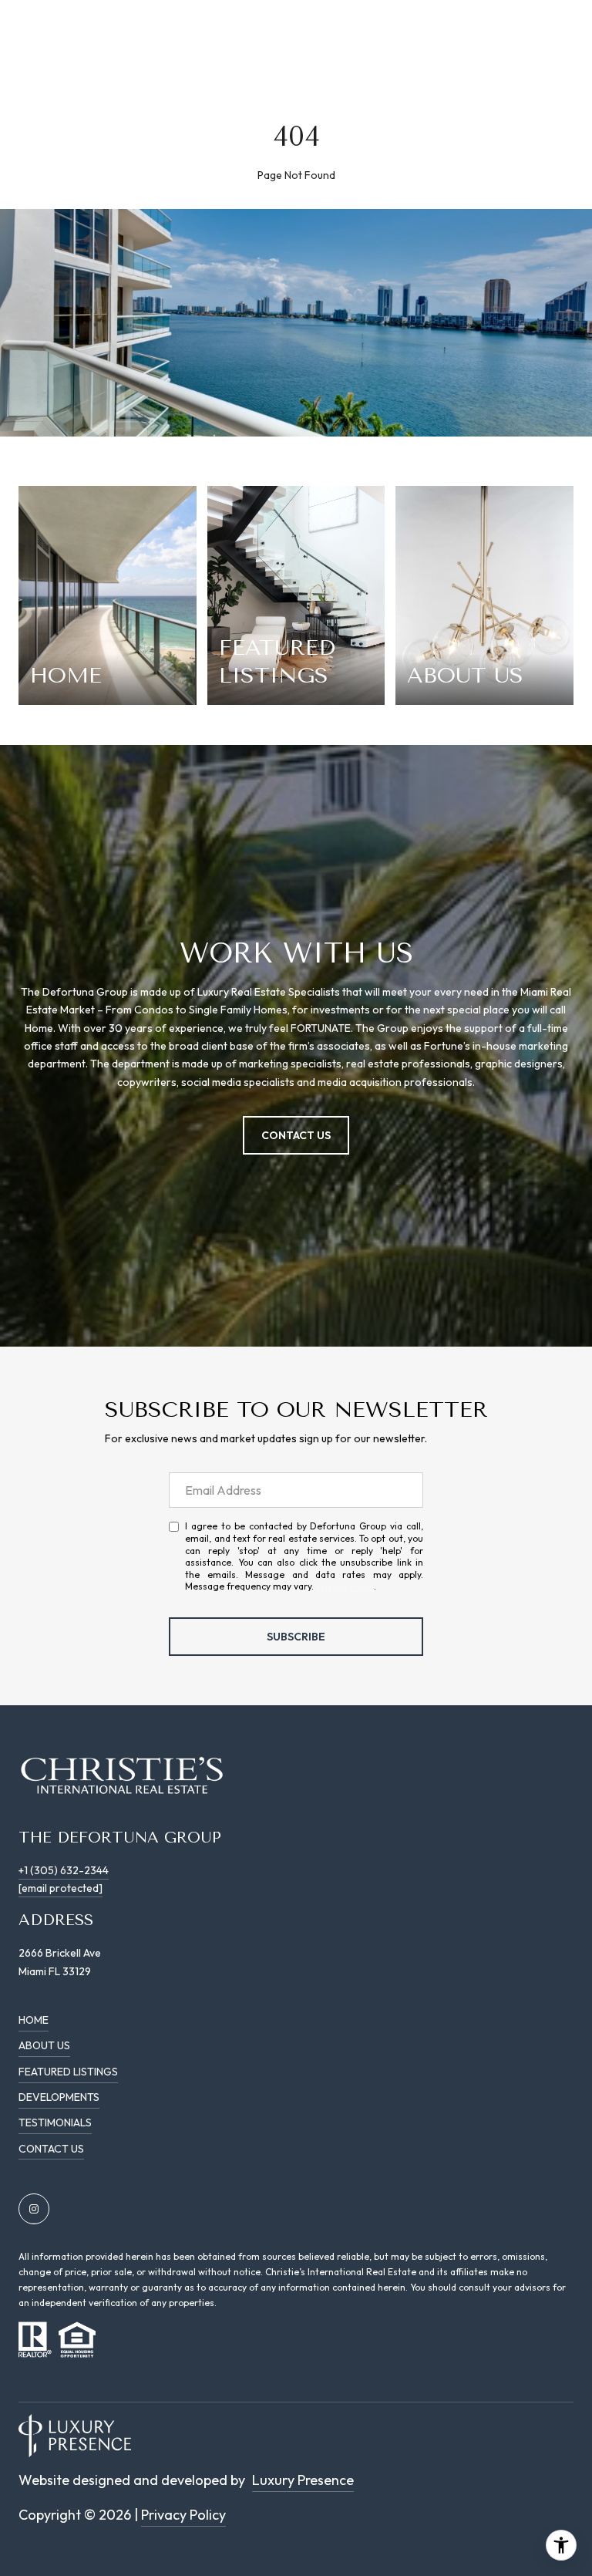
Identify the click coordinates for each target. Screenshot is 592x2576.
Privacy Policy (345, 1586)
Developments (59, 2097)
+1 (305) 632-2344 (64, 1870)
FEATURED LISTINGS (68, 2072)
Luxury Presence (303, 2480)
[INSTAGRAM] (34, 2209)
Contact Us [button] (296, 1135)
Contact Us (51, 2149)
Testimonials (55, 2123)
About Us (44, 2045)
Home (34, 2020)
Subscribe (296, 1637)
